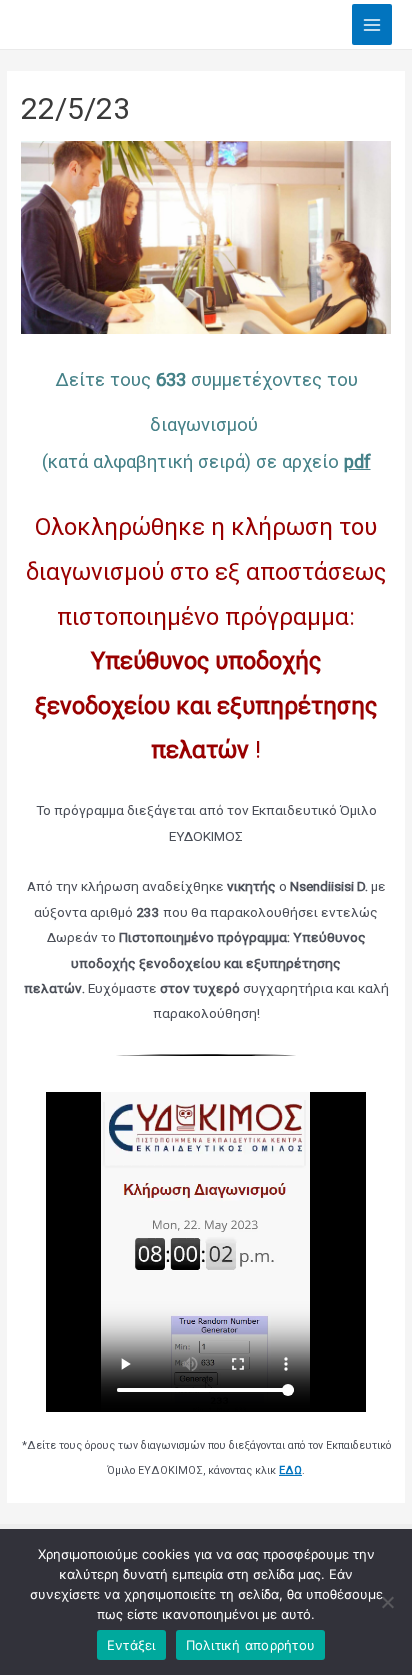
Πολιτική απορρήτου (251, 1645)
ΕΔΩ (290, 1470)
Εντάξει (131, 1645)
